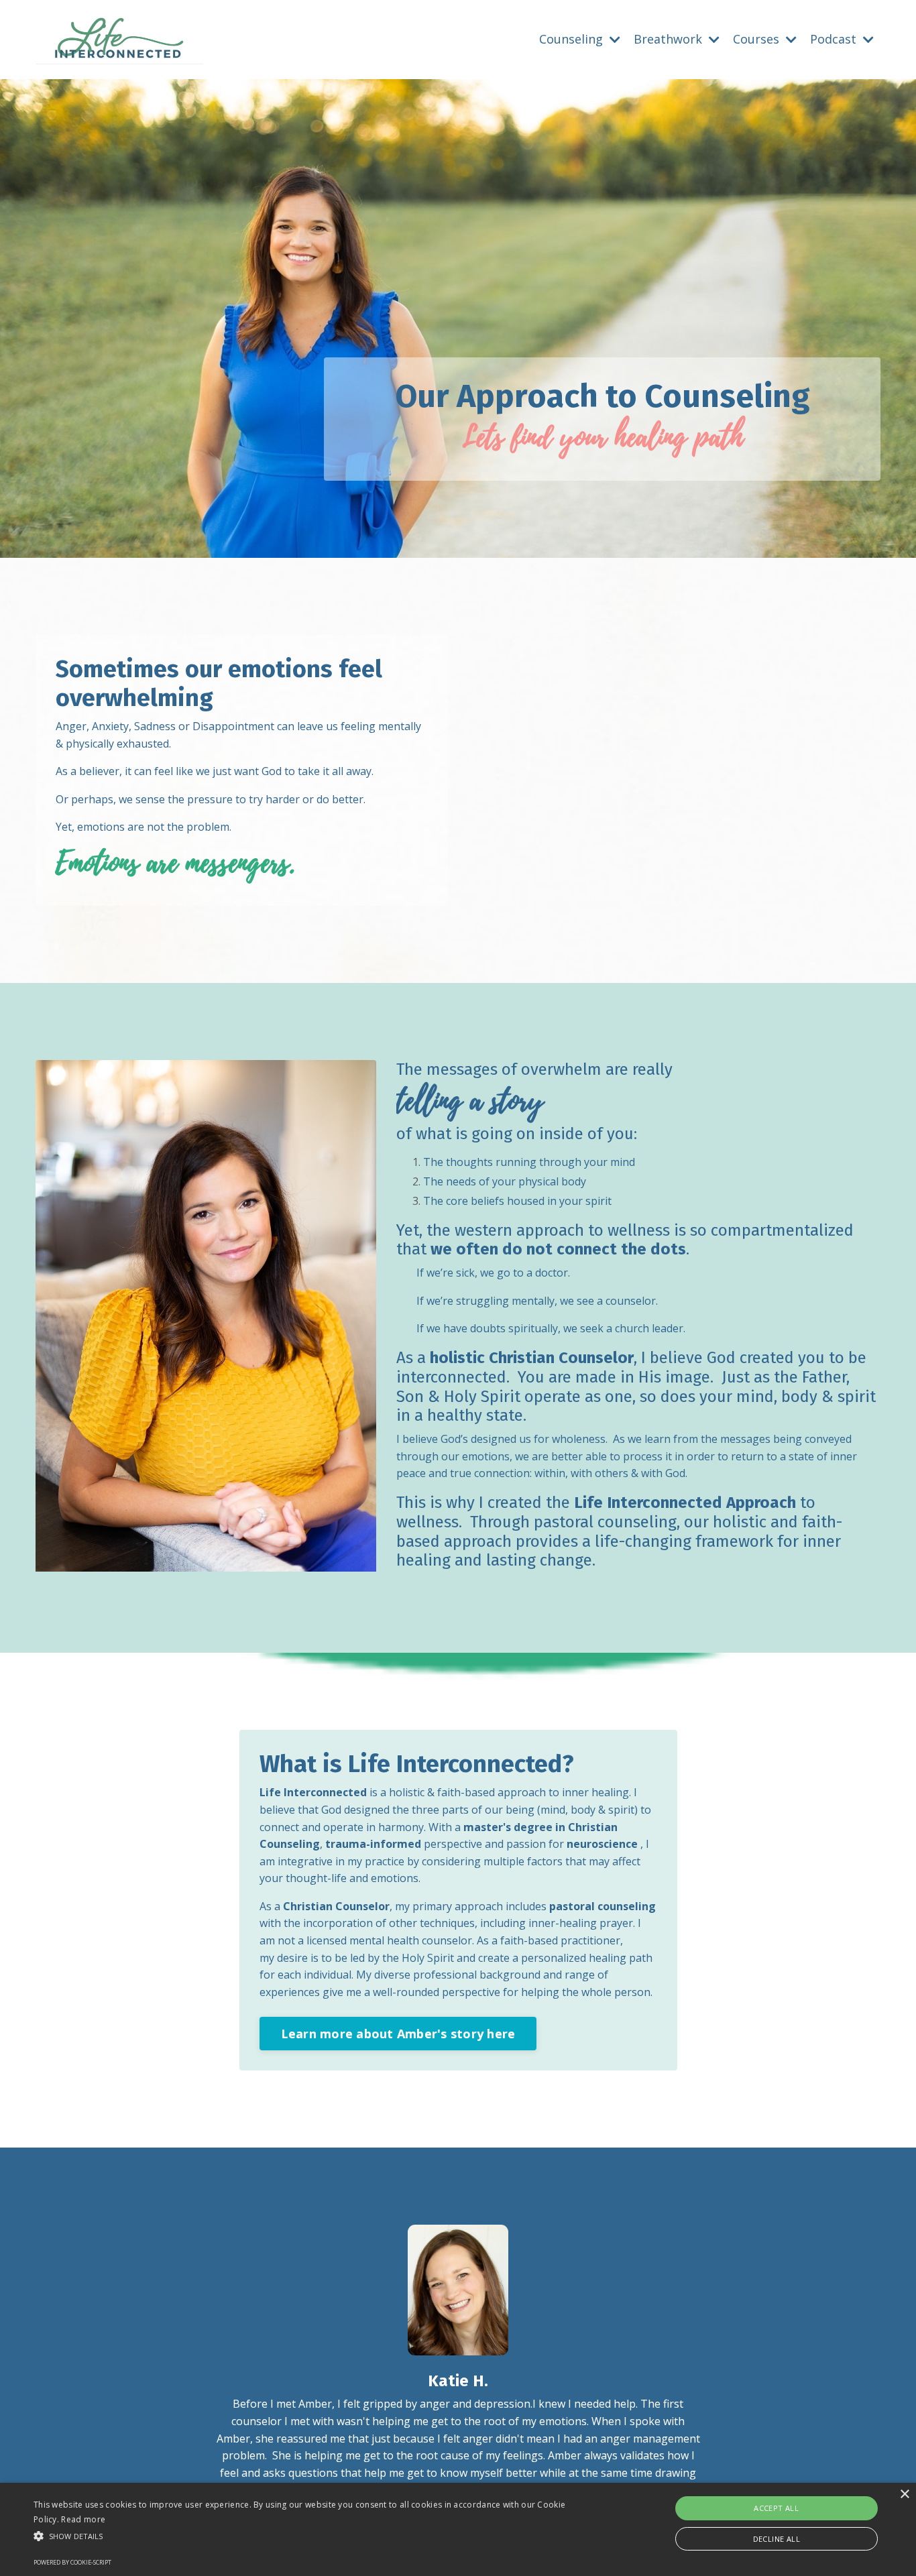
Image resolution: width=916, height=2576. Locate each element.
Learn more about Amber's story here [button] (398, 2034)
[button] (309, 2536)
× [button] (904, 2495)
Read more (83, 2519)
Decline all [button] (777, 2539)
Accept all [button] (776, 2508)
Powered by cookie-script (72, 2562)
